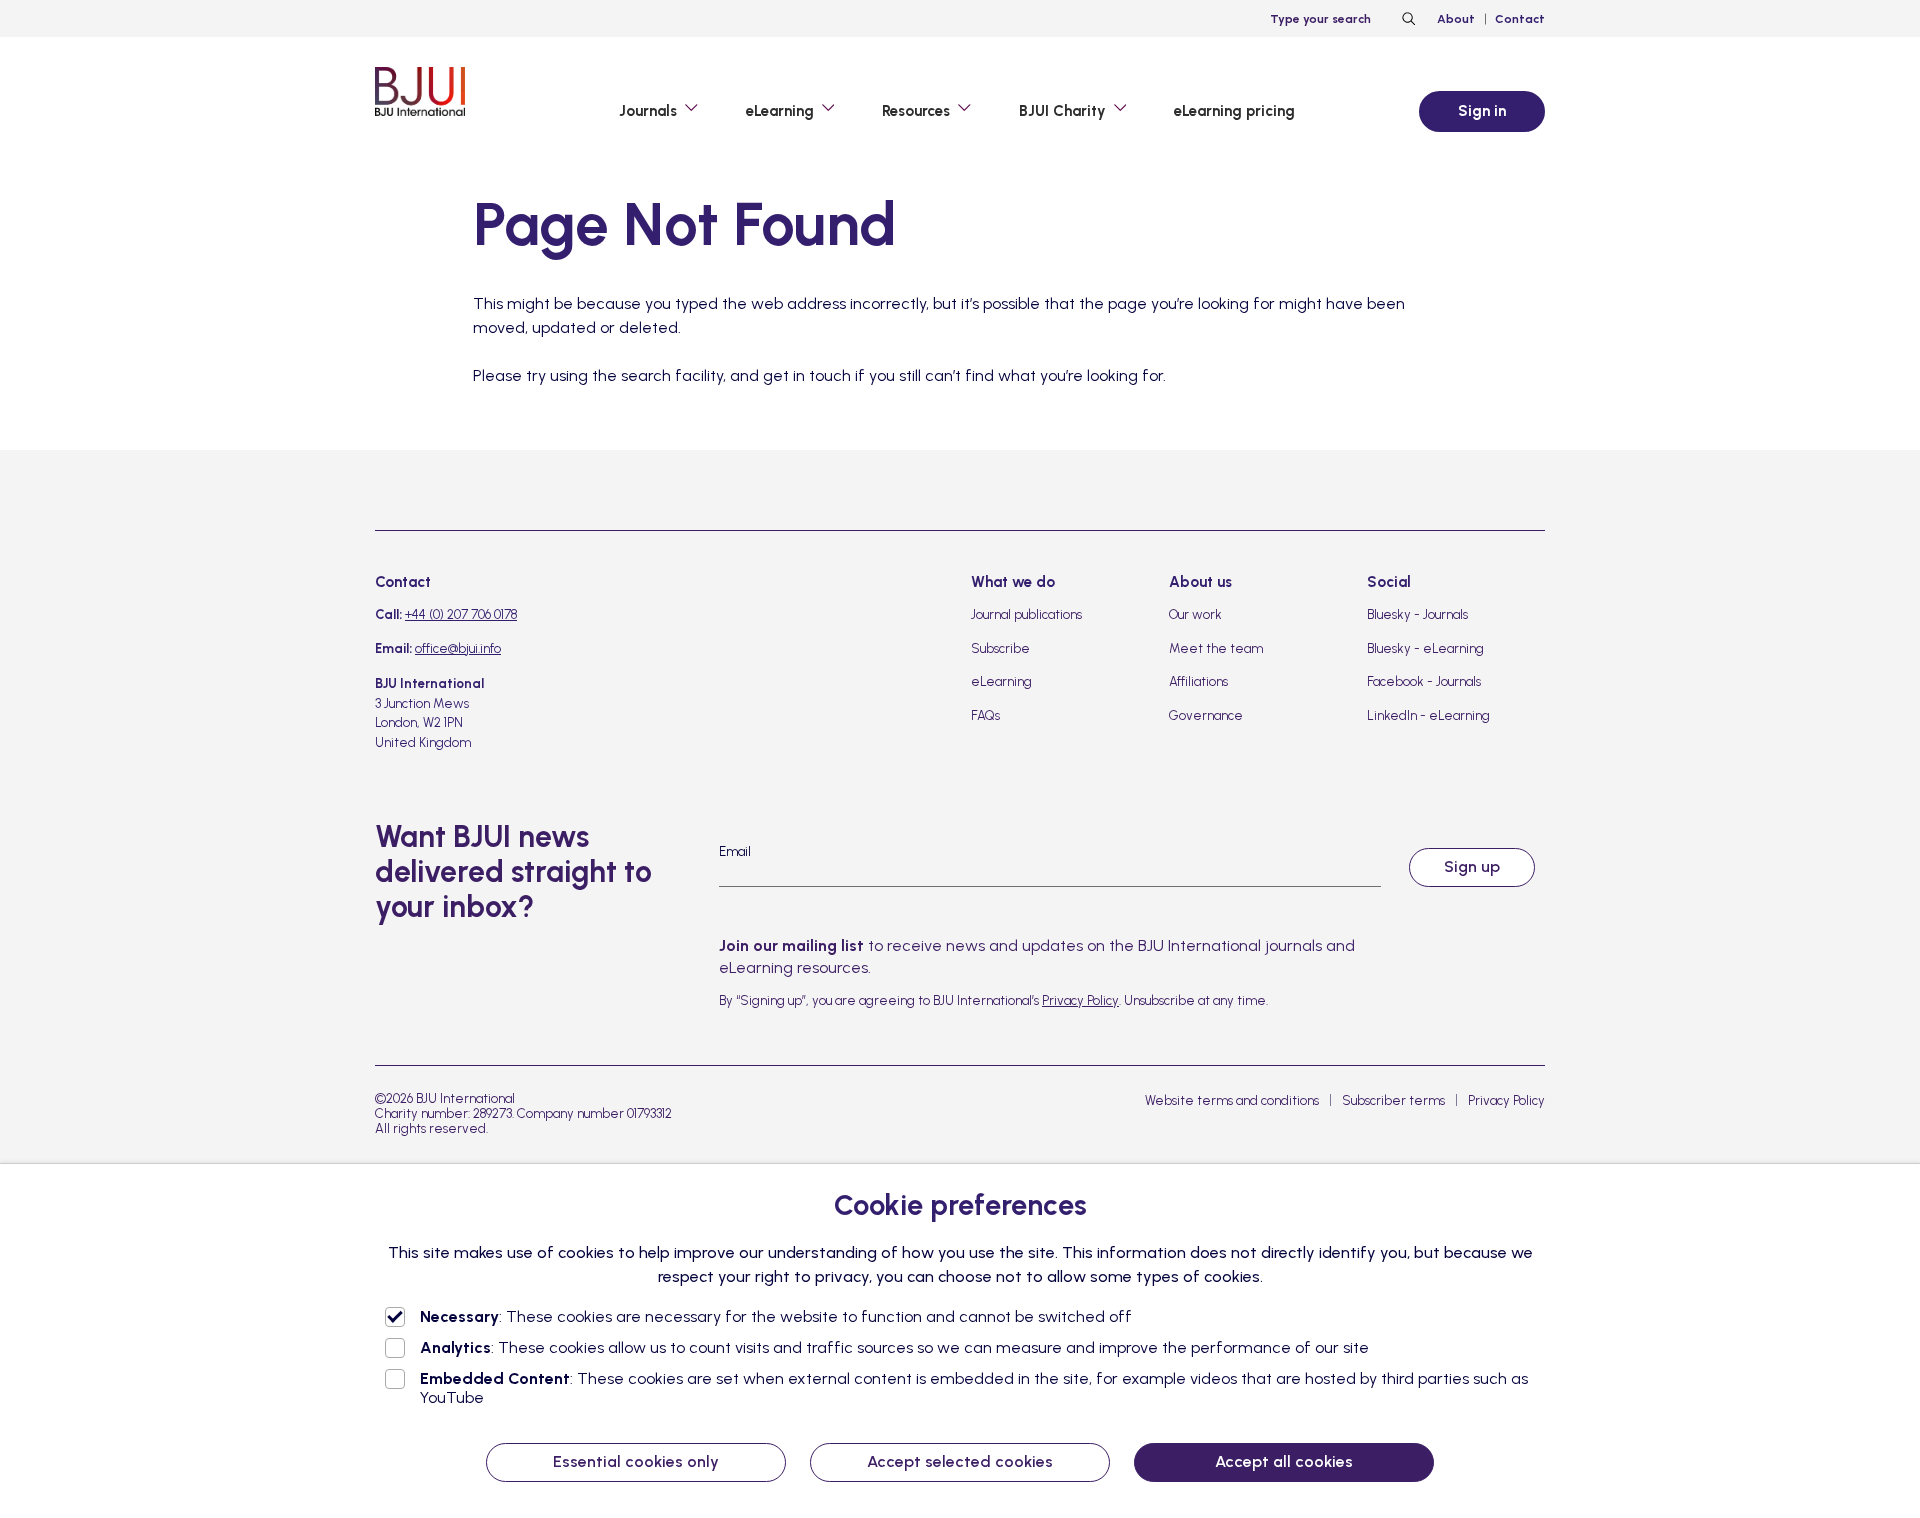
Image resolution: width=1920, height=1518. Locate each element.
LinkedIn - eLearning (1428, 715)
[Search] (1406, 19)
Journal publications (1026, 614)
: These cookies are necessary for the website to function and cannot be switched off (776, 1316)
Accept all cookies (1284, 1461)
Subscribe (1000, 648)
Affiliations (1198, 681)
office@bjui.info (458, 648)
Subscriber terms (1393, 1100)
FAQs (985, 715)
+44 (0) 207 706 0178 (461, 614)
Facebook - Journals (1424, 681)
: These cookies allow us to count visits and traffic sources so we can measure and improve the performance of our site (894, 1347)
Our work (1195, 614)
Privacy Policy (1080, 1000)
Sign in (1482, 111)
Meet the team (1216, 648)
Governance (1206, 715)
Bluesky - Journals (1417, 614)
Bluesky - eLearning (1425, 648)
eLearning (1001, 681)
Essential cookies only (636, 1461)
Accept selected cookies (960, 1461)
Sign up (1472, 866)
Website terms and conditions (1232, 1100)
